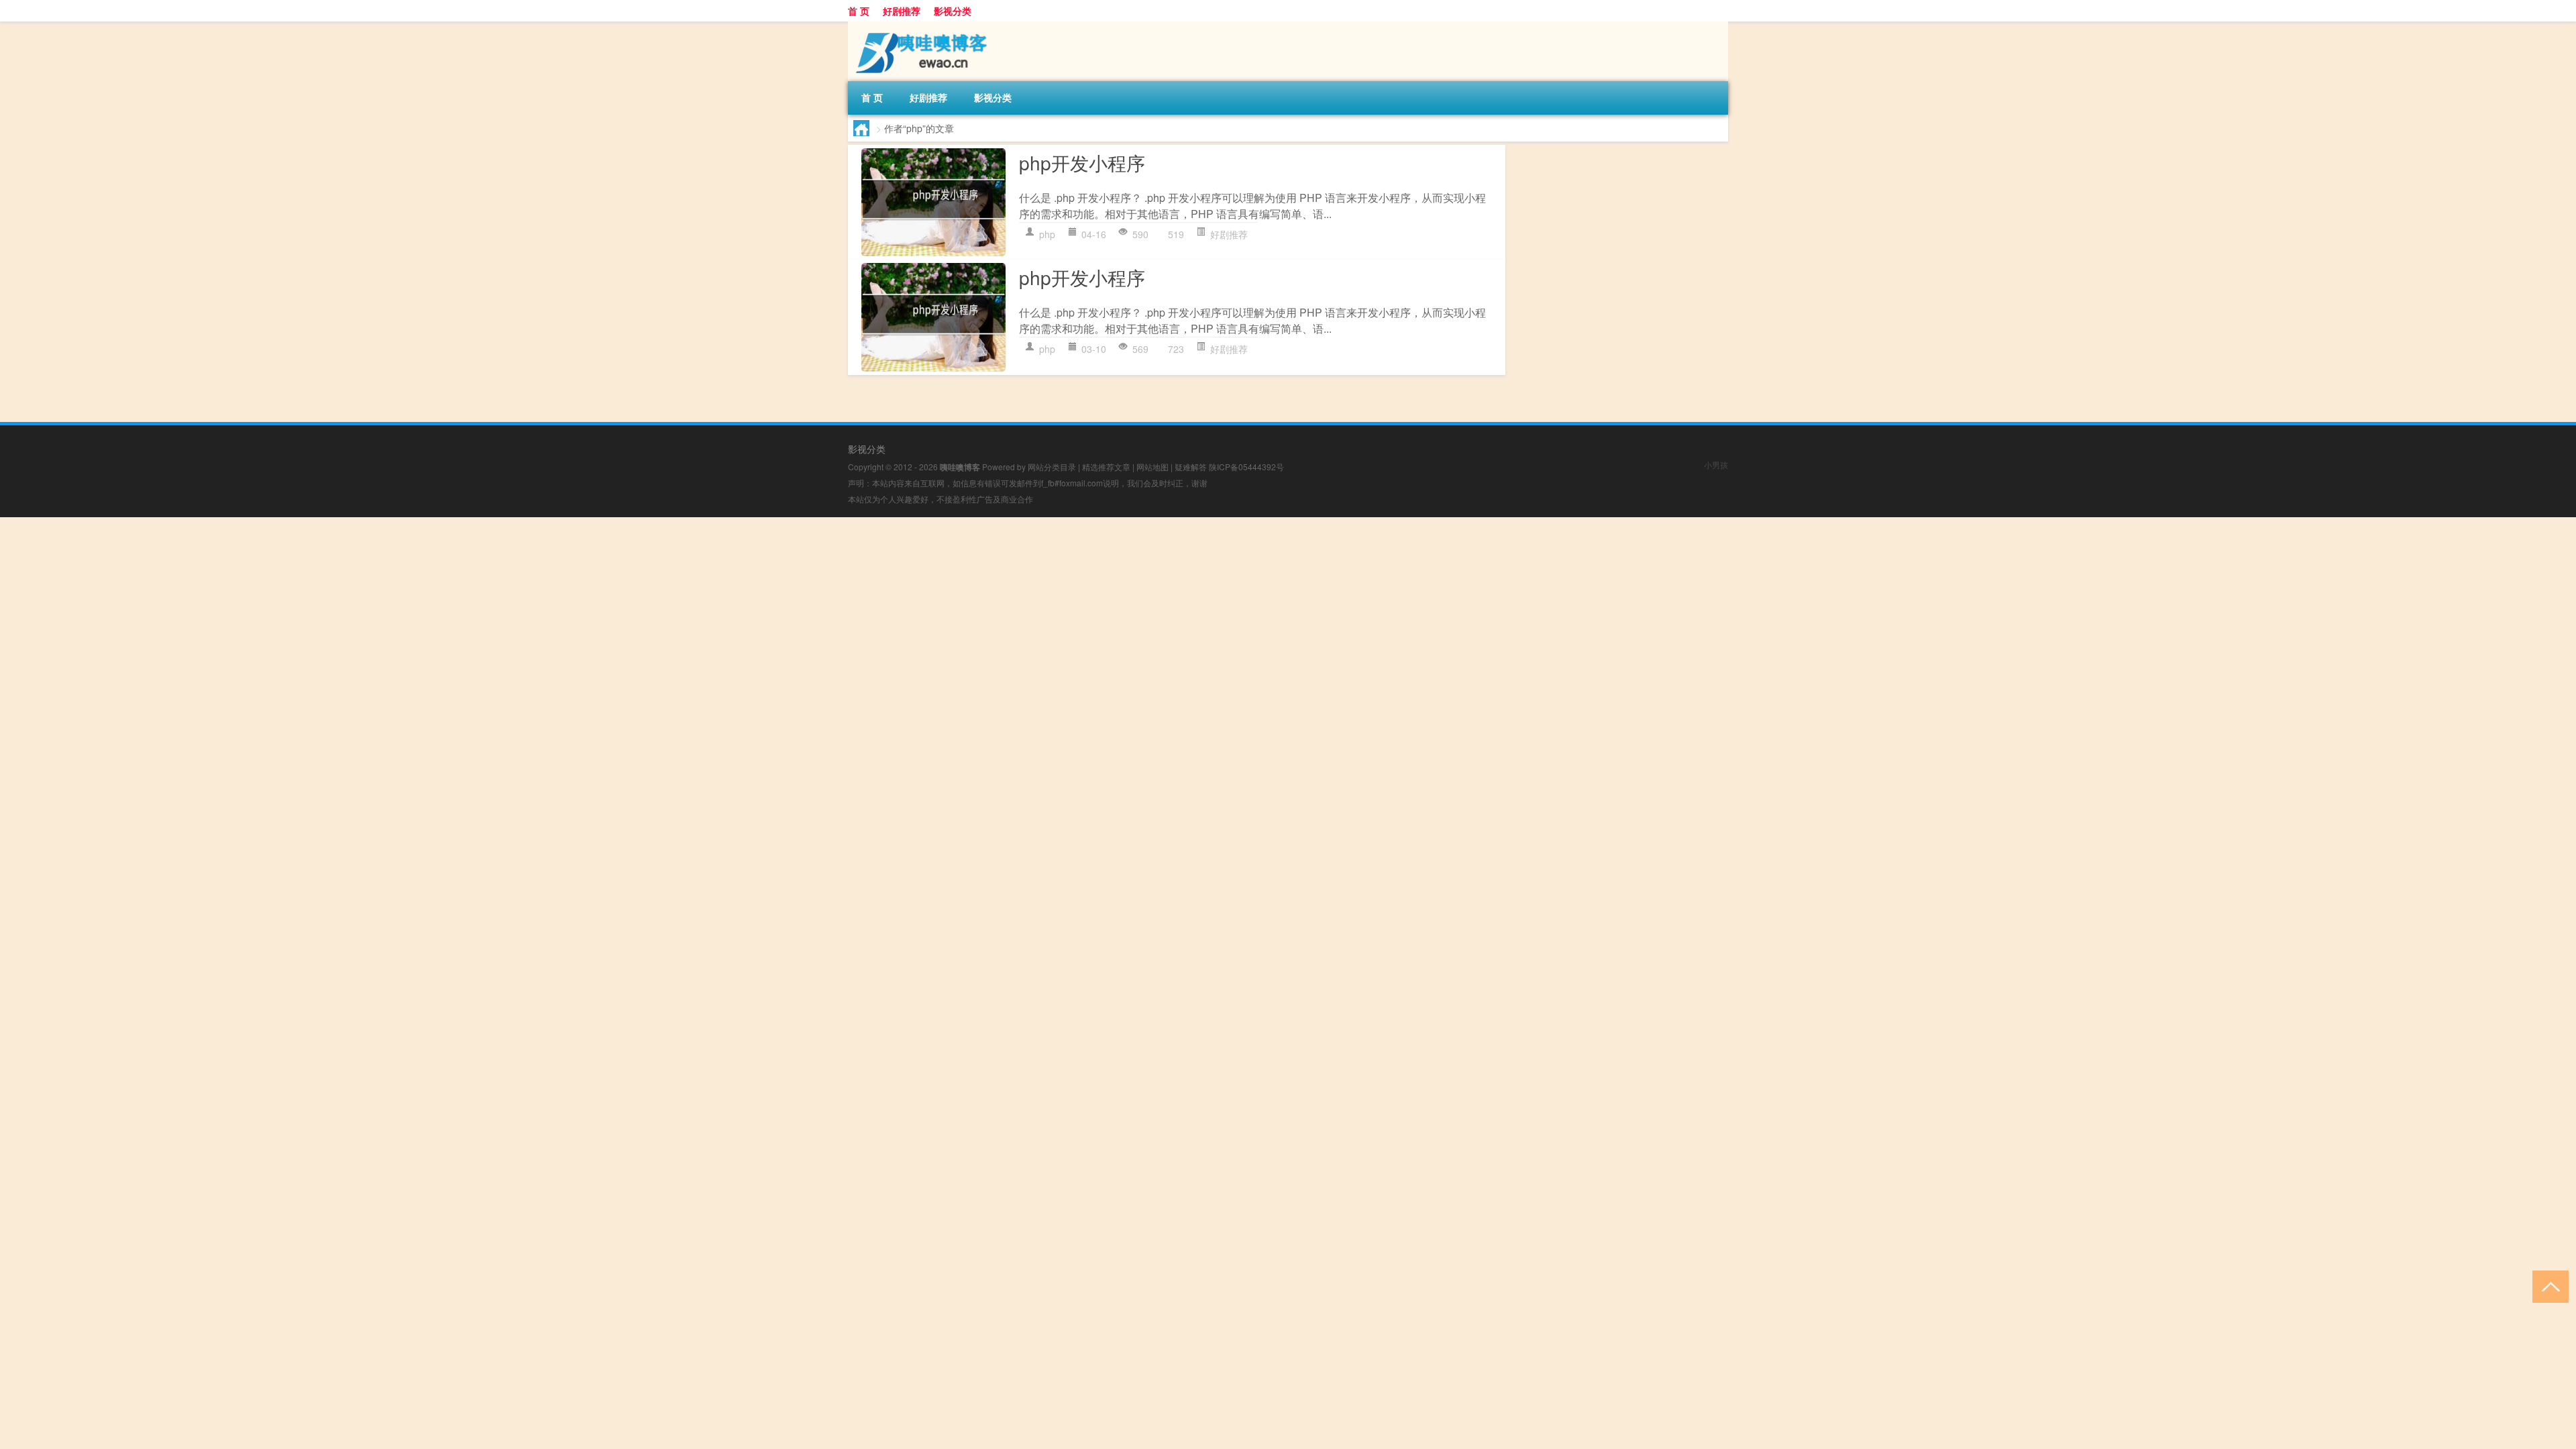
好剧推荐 (902, 11)
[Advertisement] (402, 611)
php (1047, 234)
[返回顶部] (2547, 1286)
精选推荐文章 (1106, 467)
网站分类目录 (1052, 467)
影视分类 (953, 11)
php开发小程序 (1082, 162)
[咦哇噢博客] (918, 26)
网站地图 (1152, 467)
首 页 (859, 11)
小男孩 (1716, 465)
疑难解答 (1191, 467)
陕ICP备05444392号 (1246, 467)
